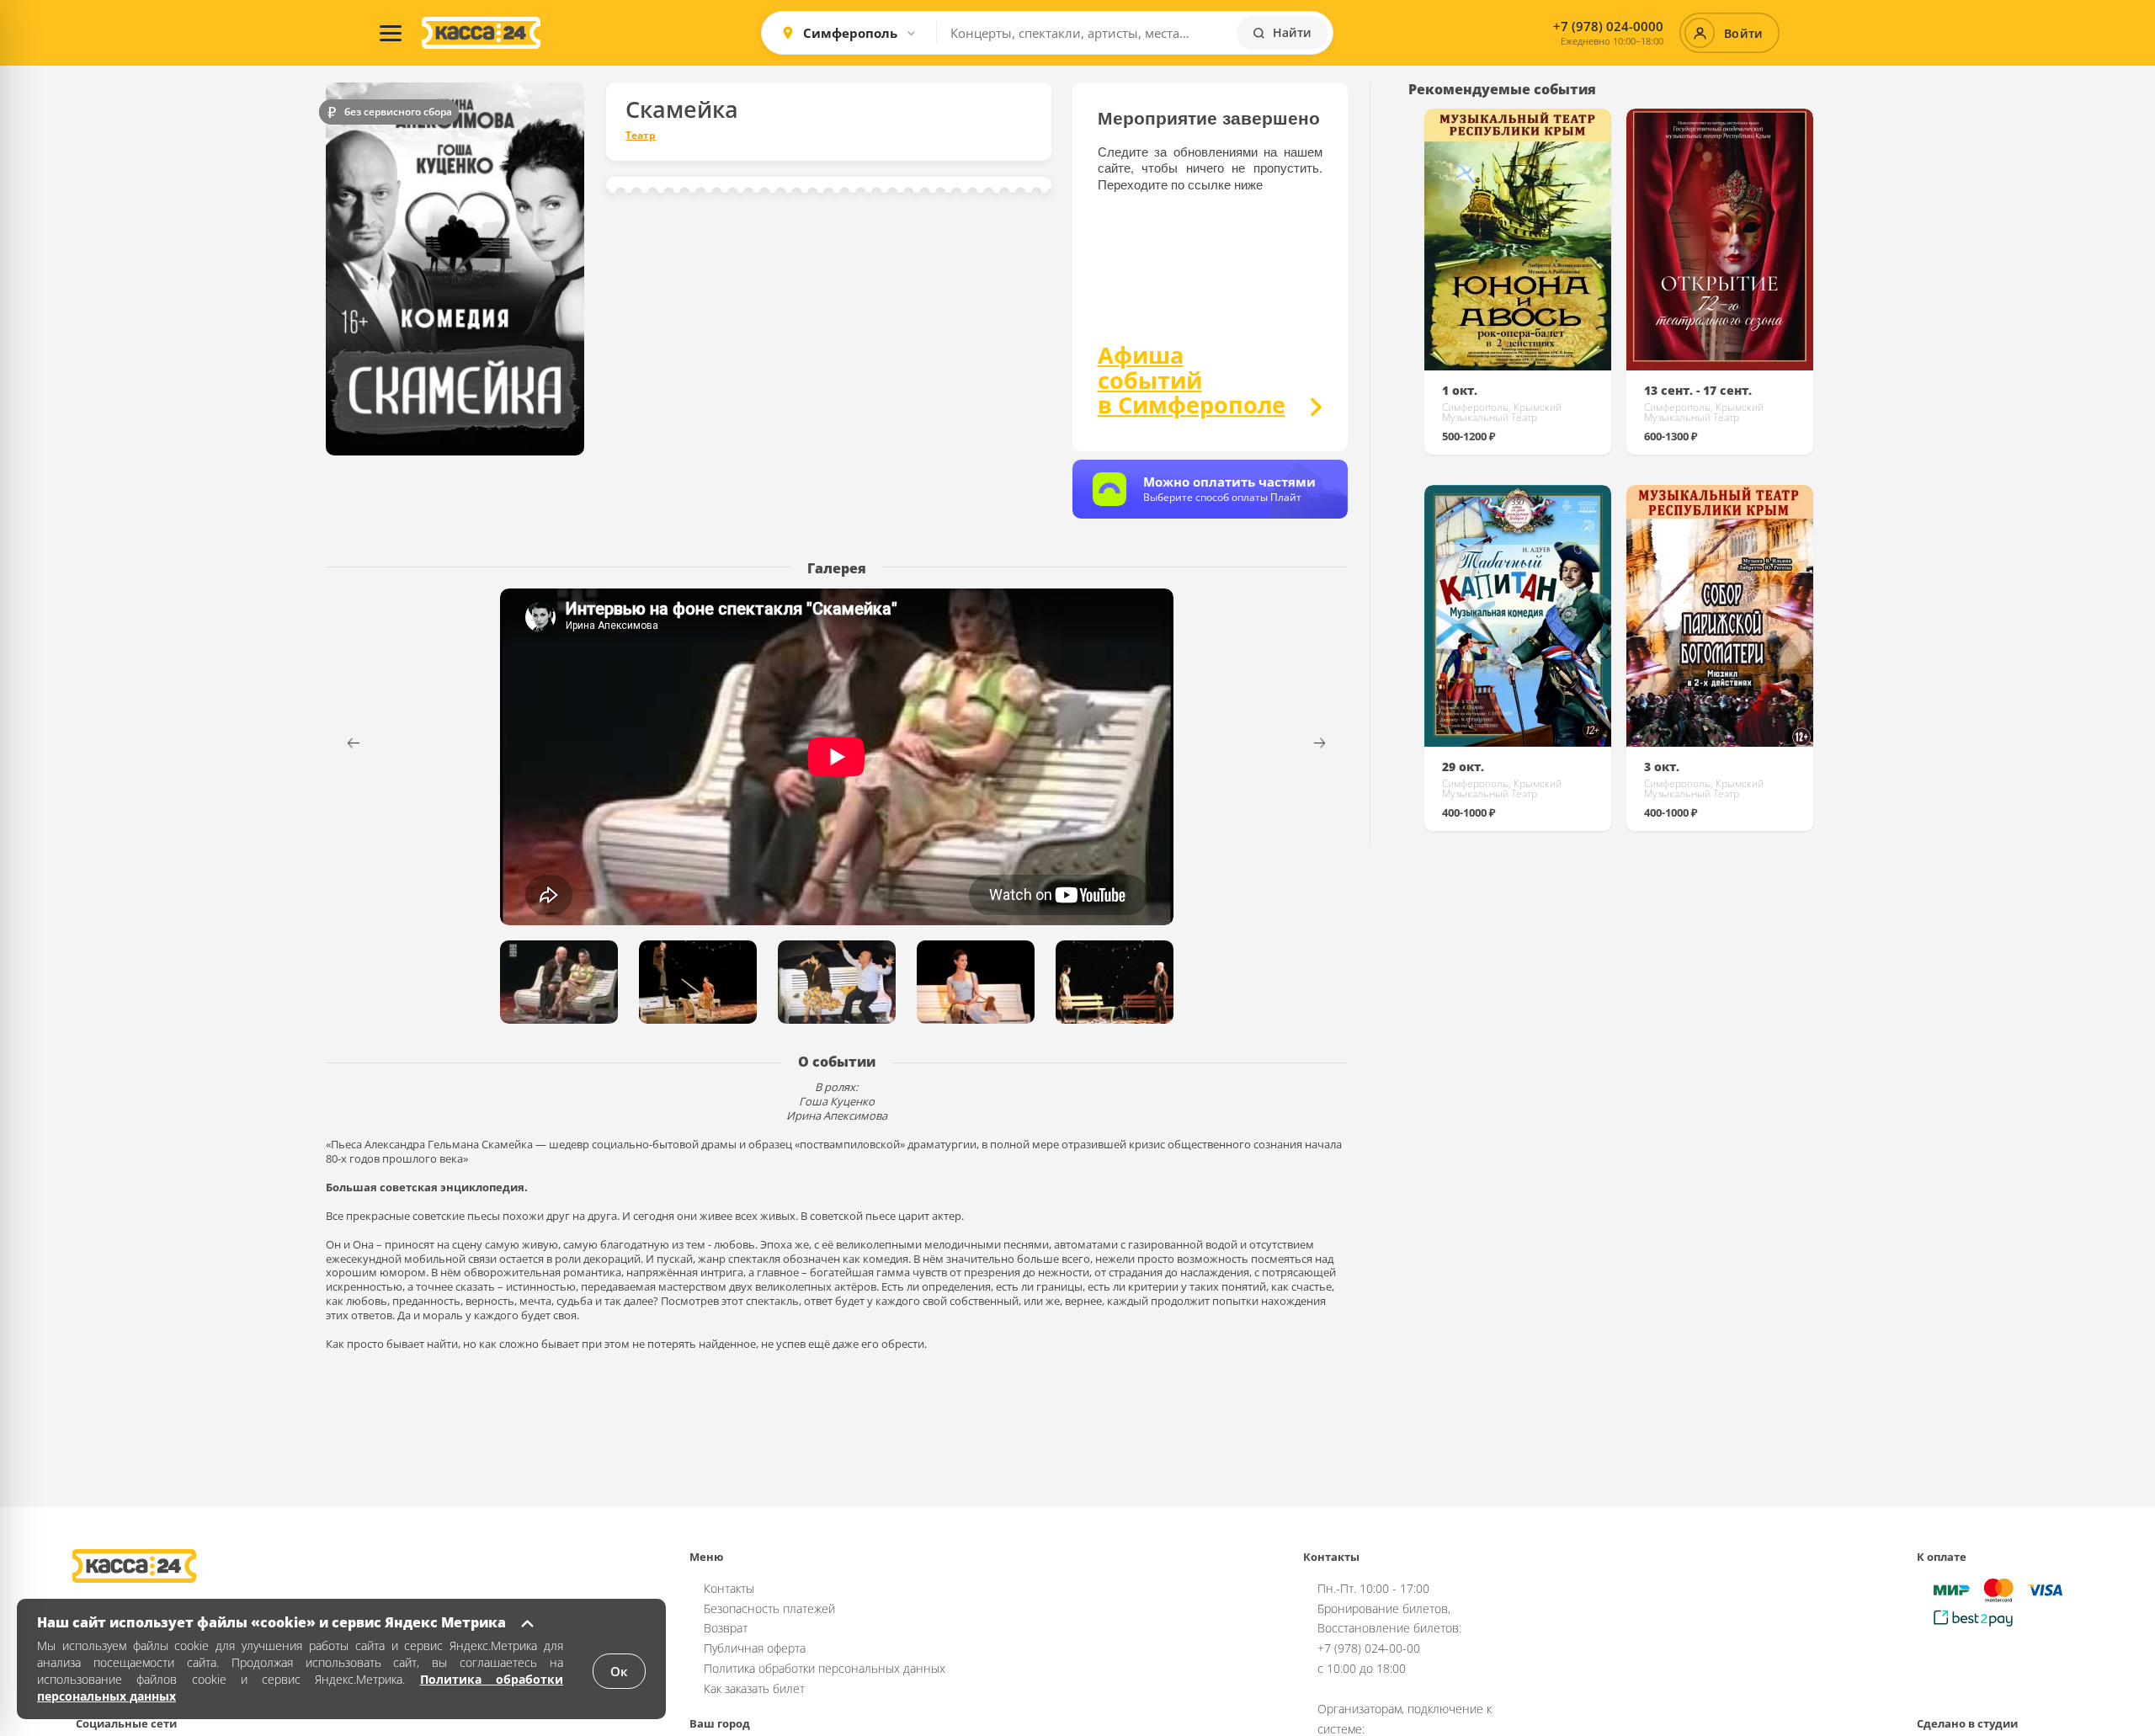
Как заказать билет (754, 1688)
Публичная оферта (755, 1648)
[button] (1330, 743)
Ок (619, 1671)
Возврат (726, 1628)
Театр (641, 136)
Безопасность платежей (769, 1608)
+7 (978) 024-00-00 (1369, 1648)
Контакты (729, 1588)
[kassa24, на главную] (481, 33)
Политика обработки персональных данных (825, 1668)
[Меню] (391, 33)
